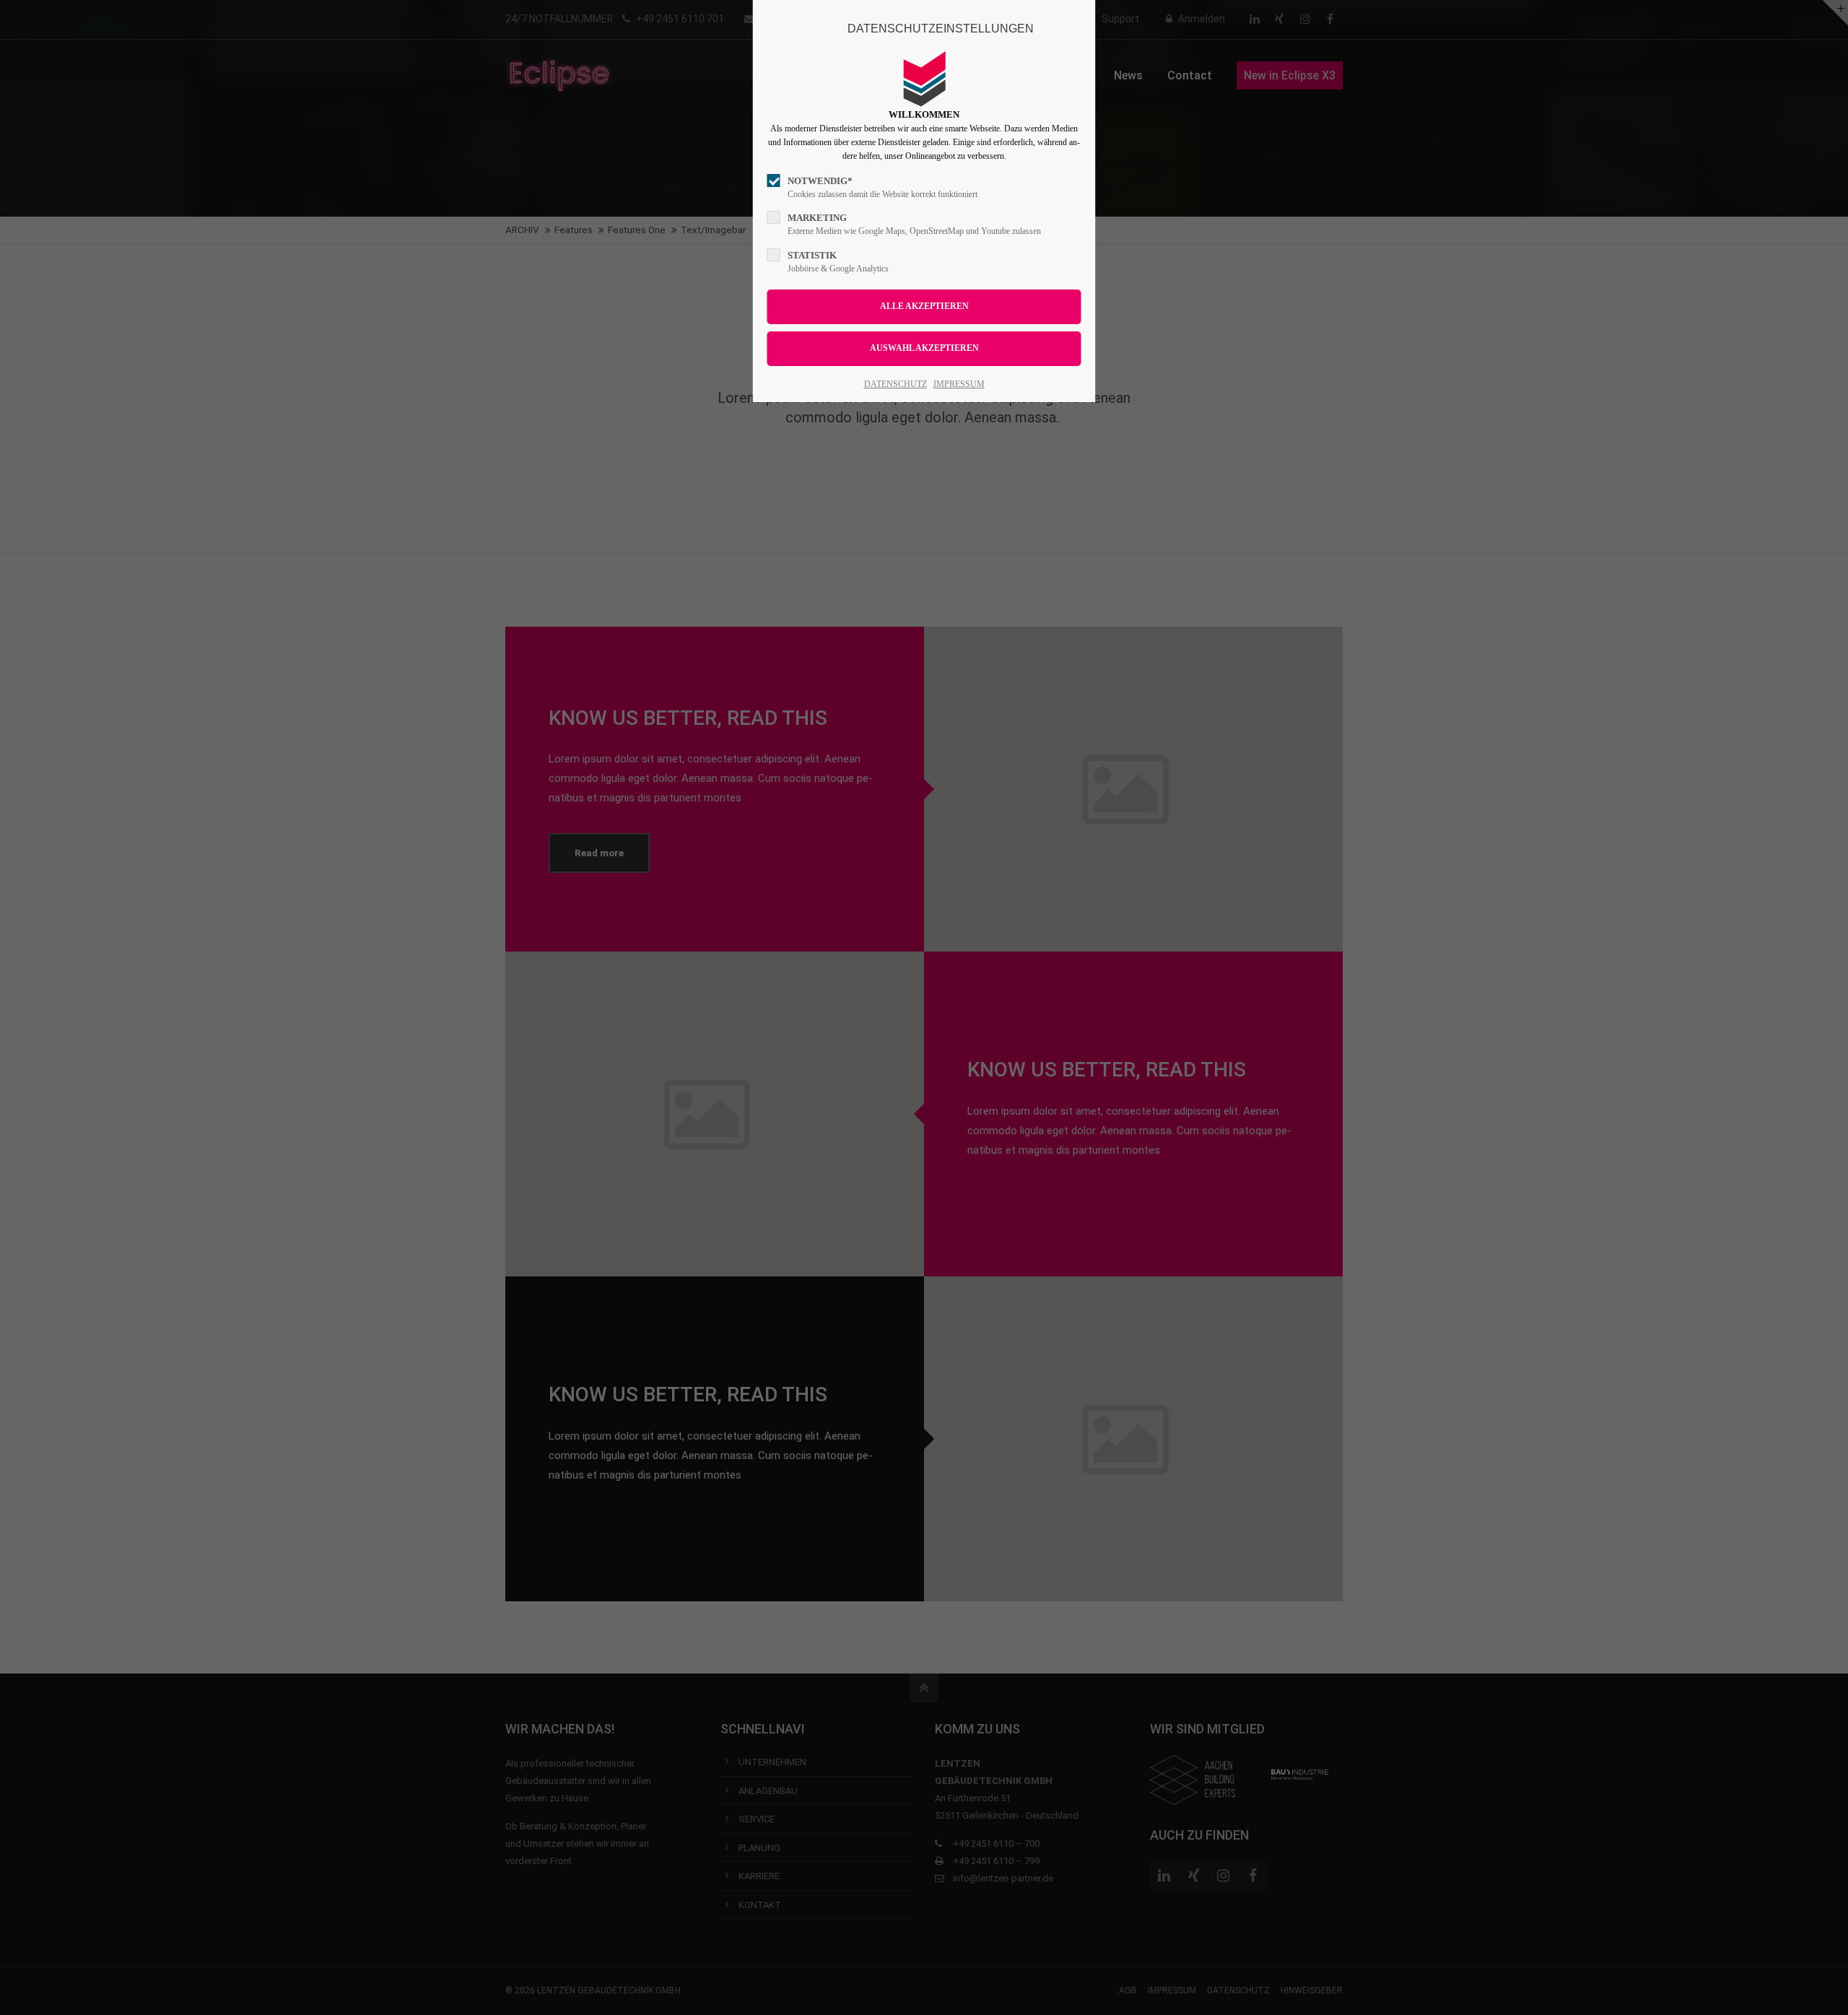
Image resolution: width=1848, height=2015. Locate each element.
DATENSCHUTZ (895, 384)
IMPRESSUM (959, 384)
